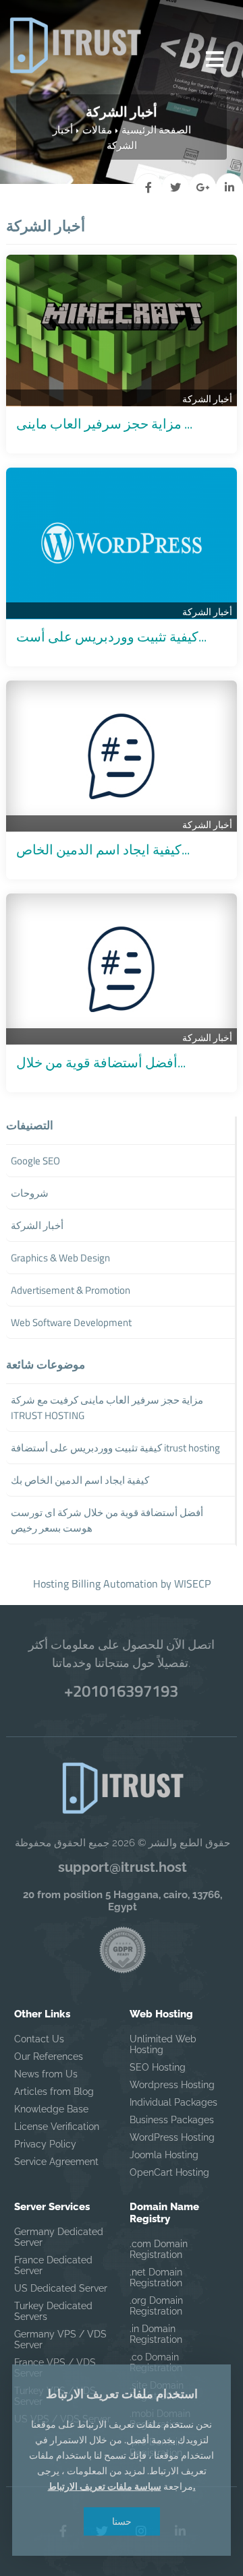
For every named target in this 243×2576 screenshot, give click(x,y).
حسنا (122, 2521)
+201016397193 (121, 1691)
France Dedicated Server (53, 2265)
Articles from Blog (54, 2092)
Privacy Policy (45, 2144)
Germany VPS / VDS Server (60, 2339)
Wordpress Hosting (172, 2085)
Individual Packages (173, 2102)
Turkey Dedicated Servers (53, 2311)
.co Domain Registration (156, 2362)
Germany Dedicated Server (59, 2237)
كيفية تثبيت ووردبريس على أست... (111, 636)
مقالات (97, 130)
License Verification (57, 2127)
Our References (49, 2056)
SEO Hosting (158, 2067)
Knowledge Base (51, 2109)
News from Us (46, 2074)
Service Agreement (56, 2162)
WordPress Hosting (172, 2137)
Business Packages (172, 2120)
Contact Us (39, 2039)
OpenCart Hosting (169, 2172)
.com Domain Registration (159, 2249)
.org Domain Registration (156, 2306)
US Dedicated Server (61, 2288)
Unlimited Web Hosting (163, 2044)
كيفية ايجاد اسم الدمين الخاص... (103, 849)
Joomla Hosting (164, 2155)
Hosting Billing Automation (96, 1583)
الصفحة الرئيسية (156, 130)
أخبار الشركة (207, 399)
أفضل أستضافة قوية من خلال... (101, 1062)
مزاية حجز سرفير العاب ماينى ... (104, 423)
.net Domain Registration (156, 2277)
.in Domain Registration (156, 2334)
